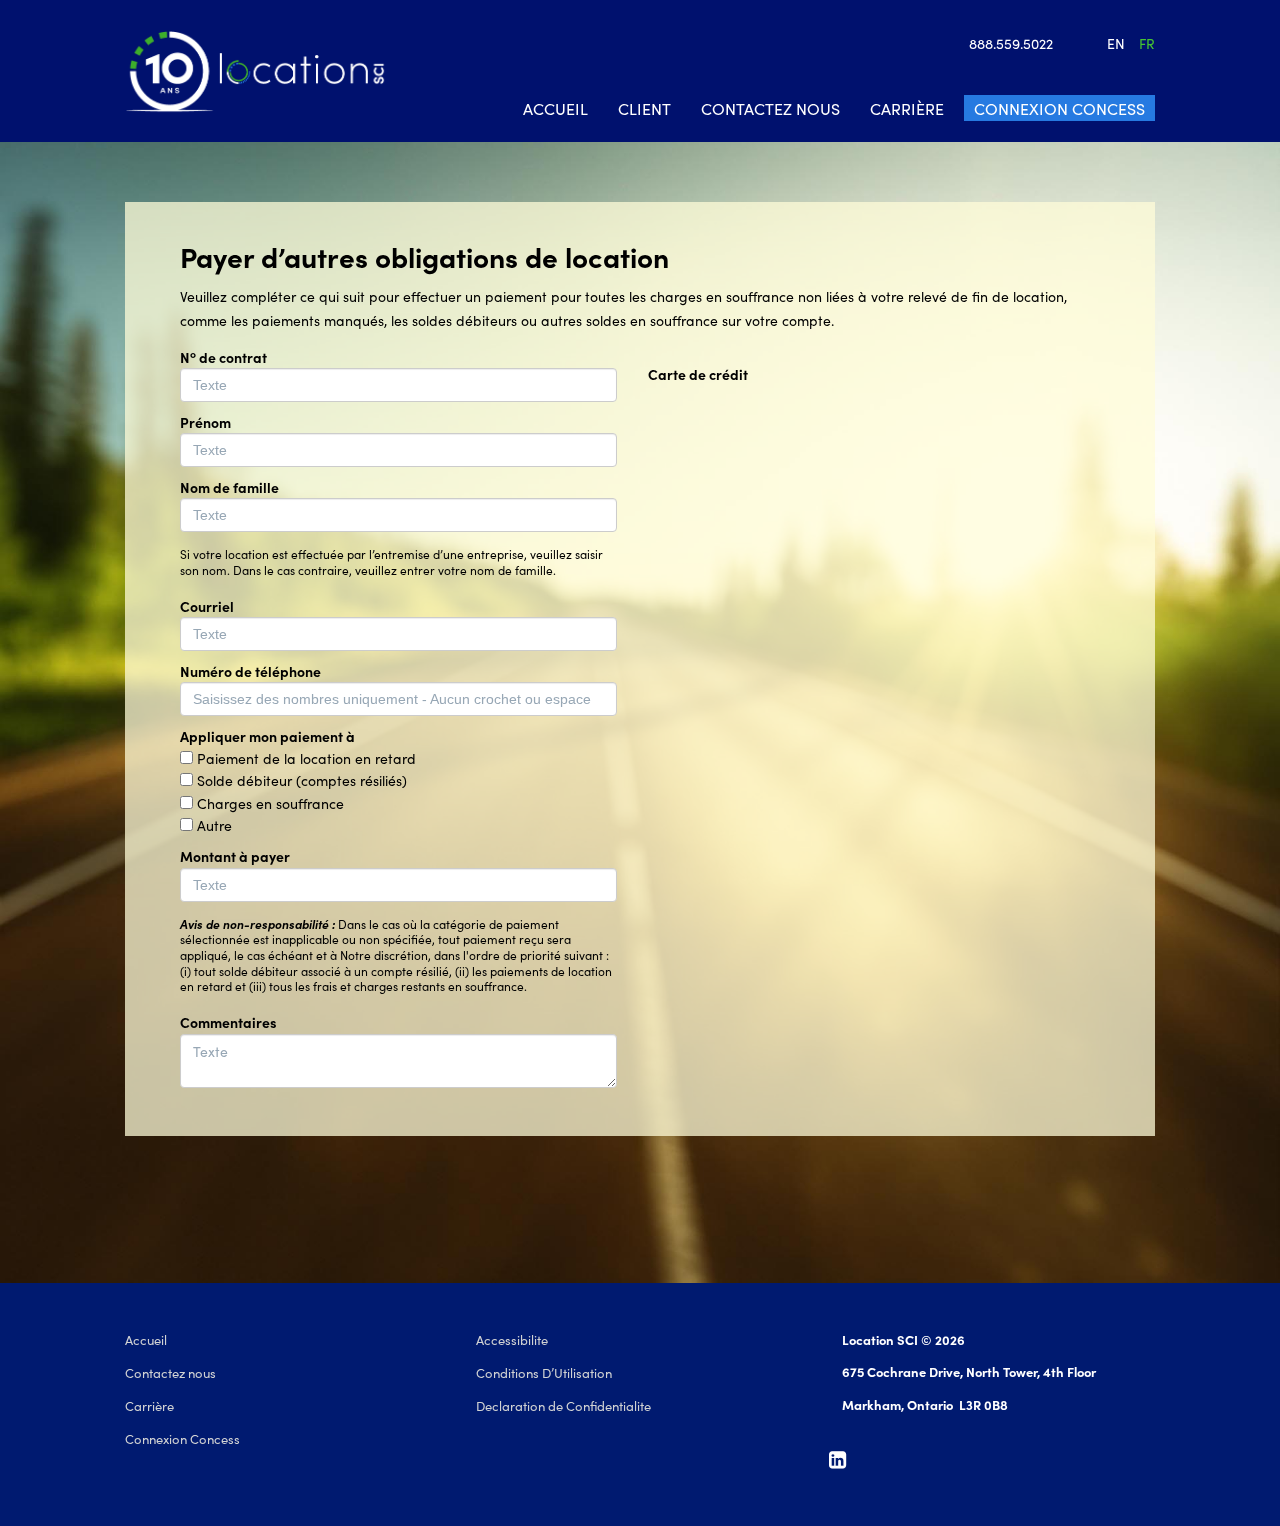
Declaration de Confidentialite (563, 1405)
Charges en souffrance (270, 803)
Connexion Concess (1059, 108)
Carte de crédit (698, 374)
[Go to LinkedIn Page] (842, 1460)
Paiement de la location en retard (306, 758)
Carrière (907, 108)
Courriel (207, 606)
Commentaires (228, 1022)
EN (1116, 43)
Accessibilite (512, 1339)
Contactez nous (770, 108)
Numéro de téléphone (250, 671)
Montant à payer (235, 856)
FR (1147, 43)
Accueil (555, 108)
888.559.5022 (1011, 43)
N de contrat (223, 357)
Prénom (205, 422)
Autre (214, 825)
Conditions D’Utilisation (544, 1372)
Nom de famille (229, 487)
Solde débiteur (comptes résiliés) (302, 780)
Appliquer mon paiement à (267, 736)
